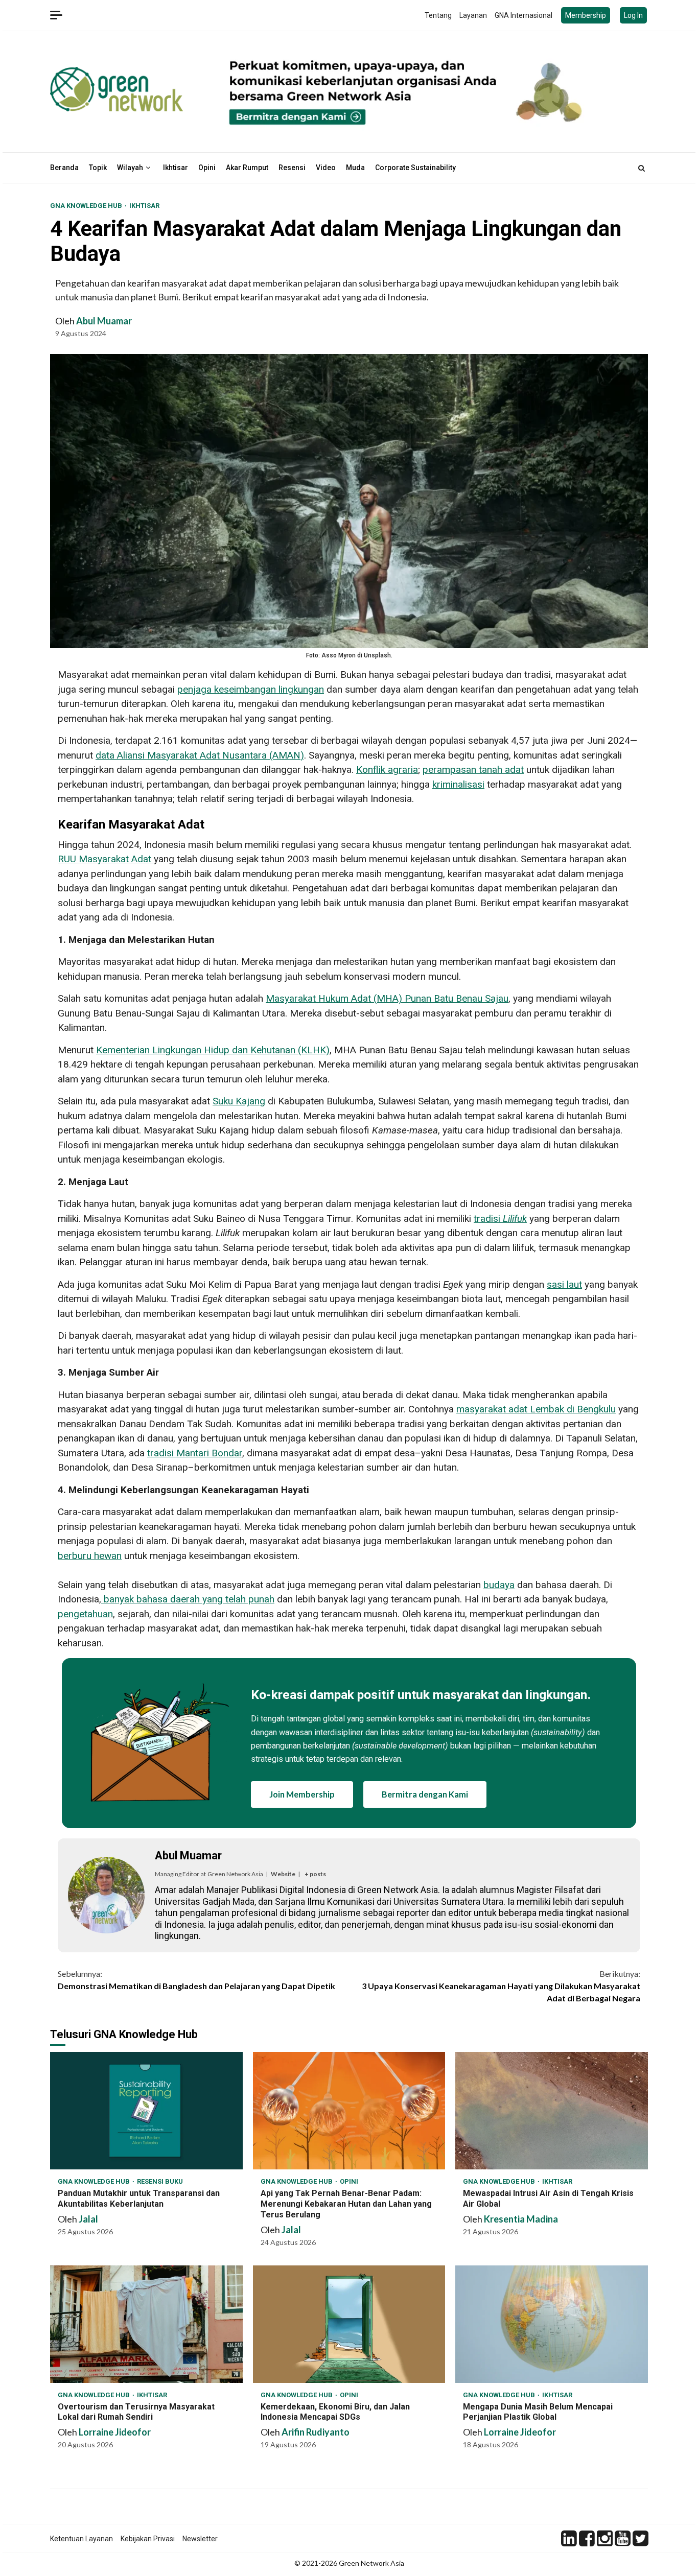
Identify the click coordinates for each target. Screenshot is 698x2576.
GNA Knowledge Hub (87, 206)
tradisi (500, 1219)
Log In (633, 15)
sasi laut (564, 1284)
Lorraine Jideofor (115, 2432)
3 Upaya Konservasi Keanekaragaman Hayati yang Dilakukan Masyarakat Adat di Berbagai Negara (501, 1986)
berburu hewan (90, 1556)
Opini (207, 168)
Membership (586, 15)
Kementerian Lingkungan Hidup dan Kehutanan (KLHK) (213, 1050)
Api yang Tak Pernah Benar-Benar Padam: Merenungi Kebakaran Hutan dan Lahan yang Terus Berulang (349, 2111)
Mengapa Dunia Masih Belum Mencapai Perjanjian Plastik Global (552, 2324)
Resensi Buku (160, 2181)
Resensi (292, 168)
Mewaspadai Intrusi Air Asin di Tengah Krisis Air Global (552, 2111)
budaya (499, 1585)
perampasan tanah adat (473, 770)
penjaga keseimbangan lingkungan (251, 689)
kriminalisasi (458, 784)
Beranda (64, 168)
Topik (98, 168)
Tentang (438, 15)
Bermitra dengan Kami (425, 1794)
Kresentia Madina (521, 2219)
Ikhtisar (176, 168)
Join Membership (302, 1794)
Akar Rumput (247, 168)
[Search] (642, 168)
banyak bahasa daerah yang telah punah (188, 1599)
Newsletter (200, 2539)
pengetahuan (85, 1614)
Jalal (88, 2219)
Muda (355, 168)
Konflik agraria (387, 770)
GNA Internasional (523, 15)
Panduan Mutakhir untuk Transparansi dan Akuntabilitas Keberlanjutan (146, 2111)
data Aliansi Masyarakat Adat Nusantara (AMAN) (200, 755)
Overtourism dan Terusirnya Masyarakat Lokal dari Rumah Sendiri (146, 2324)
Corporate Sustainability (415, 168)
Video (326, 168)
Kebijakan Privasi (148, 2539)
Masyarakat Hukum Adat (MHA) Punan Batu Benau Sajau (387, 998)
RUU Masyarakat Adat (106, 859)
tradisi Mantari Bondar (195, 1453)
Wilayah (130, 168)
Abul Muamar (104, 321)
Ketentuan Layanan (82, 2539)
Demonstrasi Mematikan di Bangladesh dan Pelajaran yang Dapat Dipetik (196, 1980)
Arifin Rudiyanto (316, 2432)
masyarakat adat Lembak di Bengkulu (536, 1409)
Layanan (473, 15)
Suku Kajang (239, 1101)
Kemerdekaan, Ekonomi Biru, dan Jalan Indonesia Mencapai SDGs (349, 2324)
